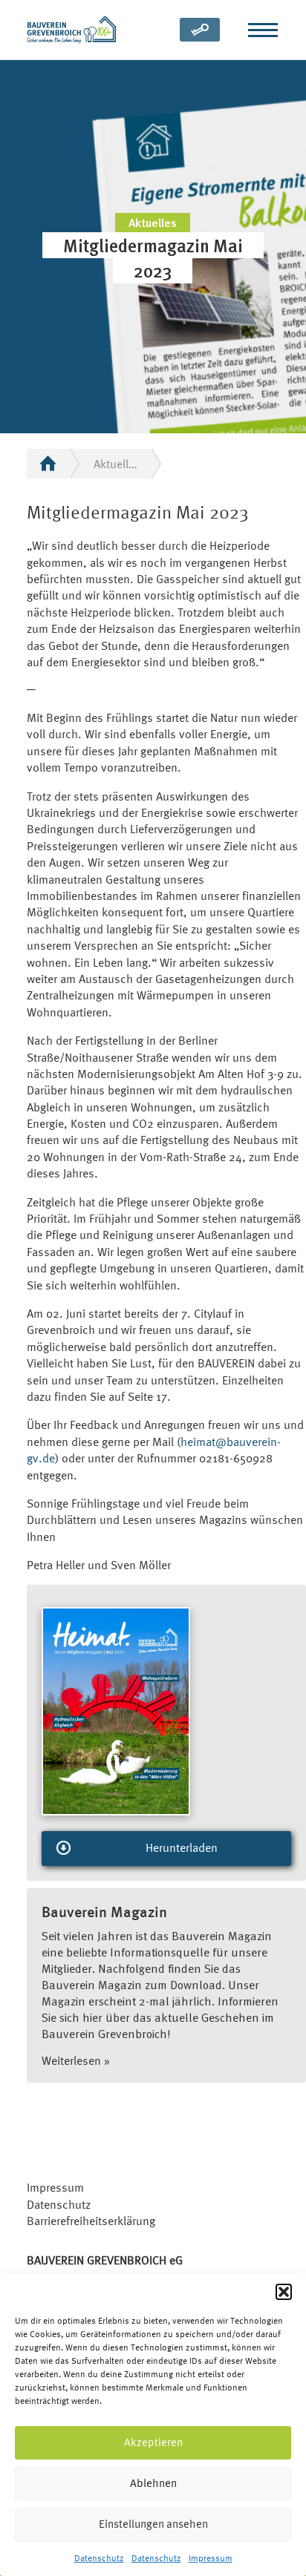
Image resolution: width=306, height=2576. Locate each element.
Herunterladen (182, 1847)
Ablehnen (153, 2483)
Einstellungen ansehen (153, 2524)
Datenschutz (99, 2558)
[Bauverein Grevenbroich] (71, 30)
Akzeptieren (153, 2442)
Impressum (211, 2558)
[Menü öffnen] (263, 30)
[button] (284, 2292)
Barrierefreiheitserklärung (91, 2221)
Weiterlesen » (76, 2060)
